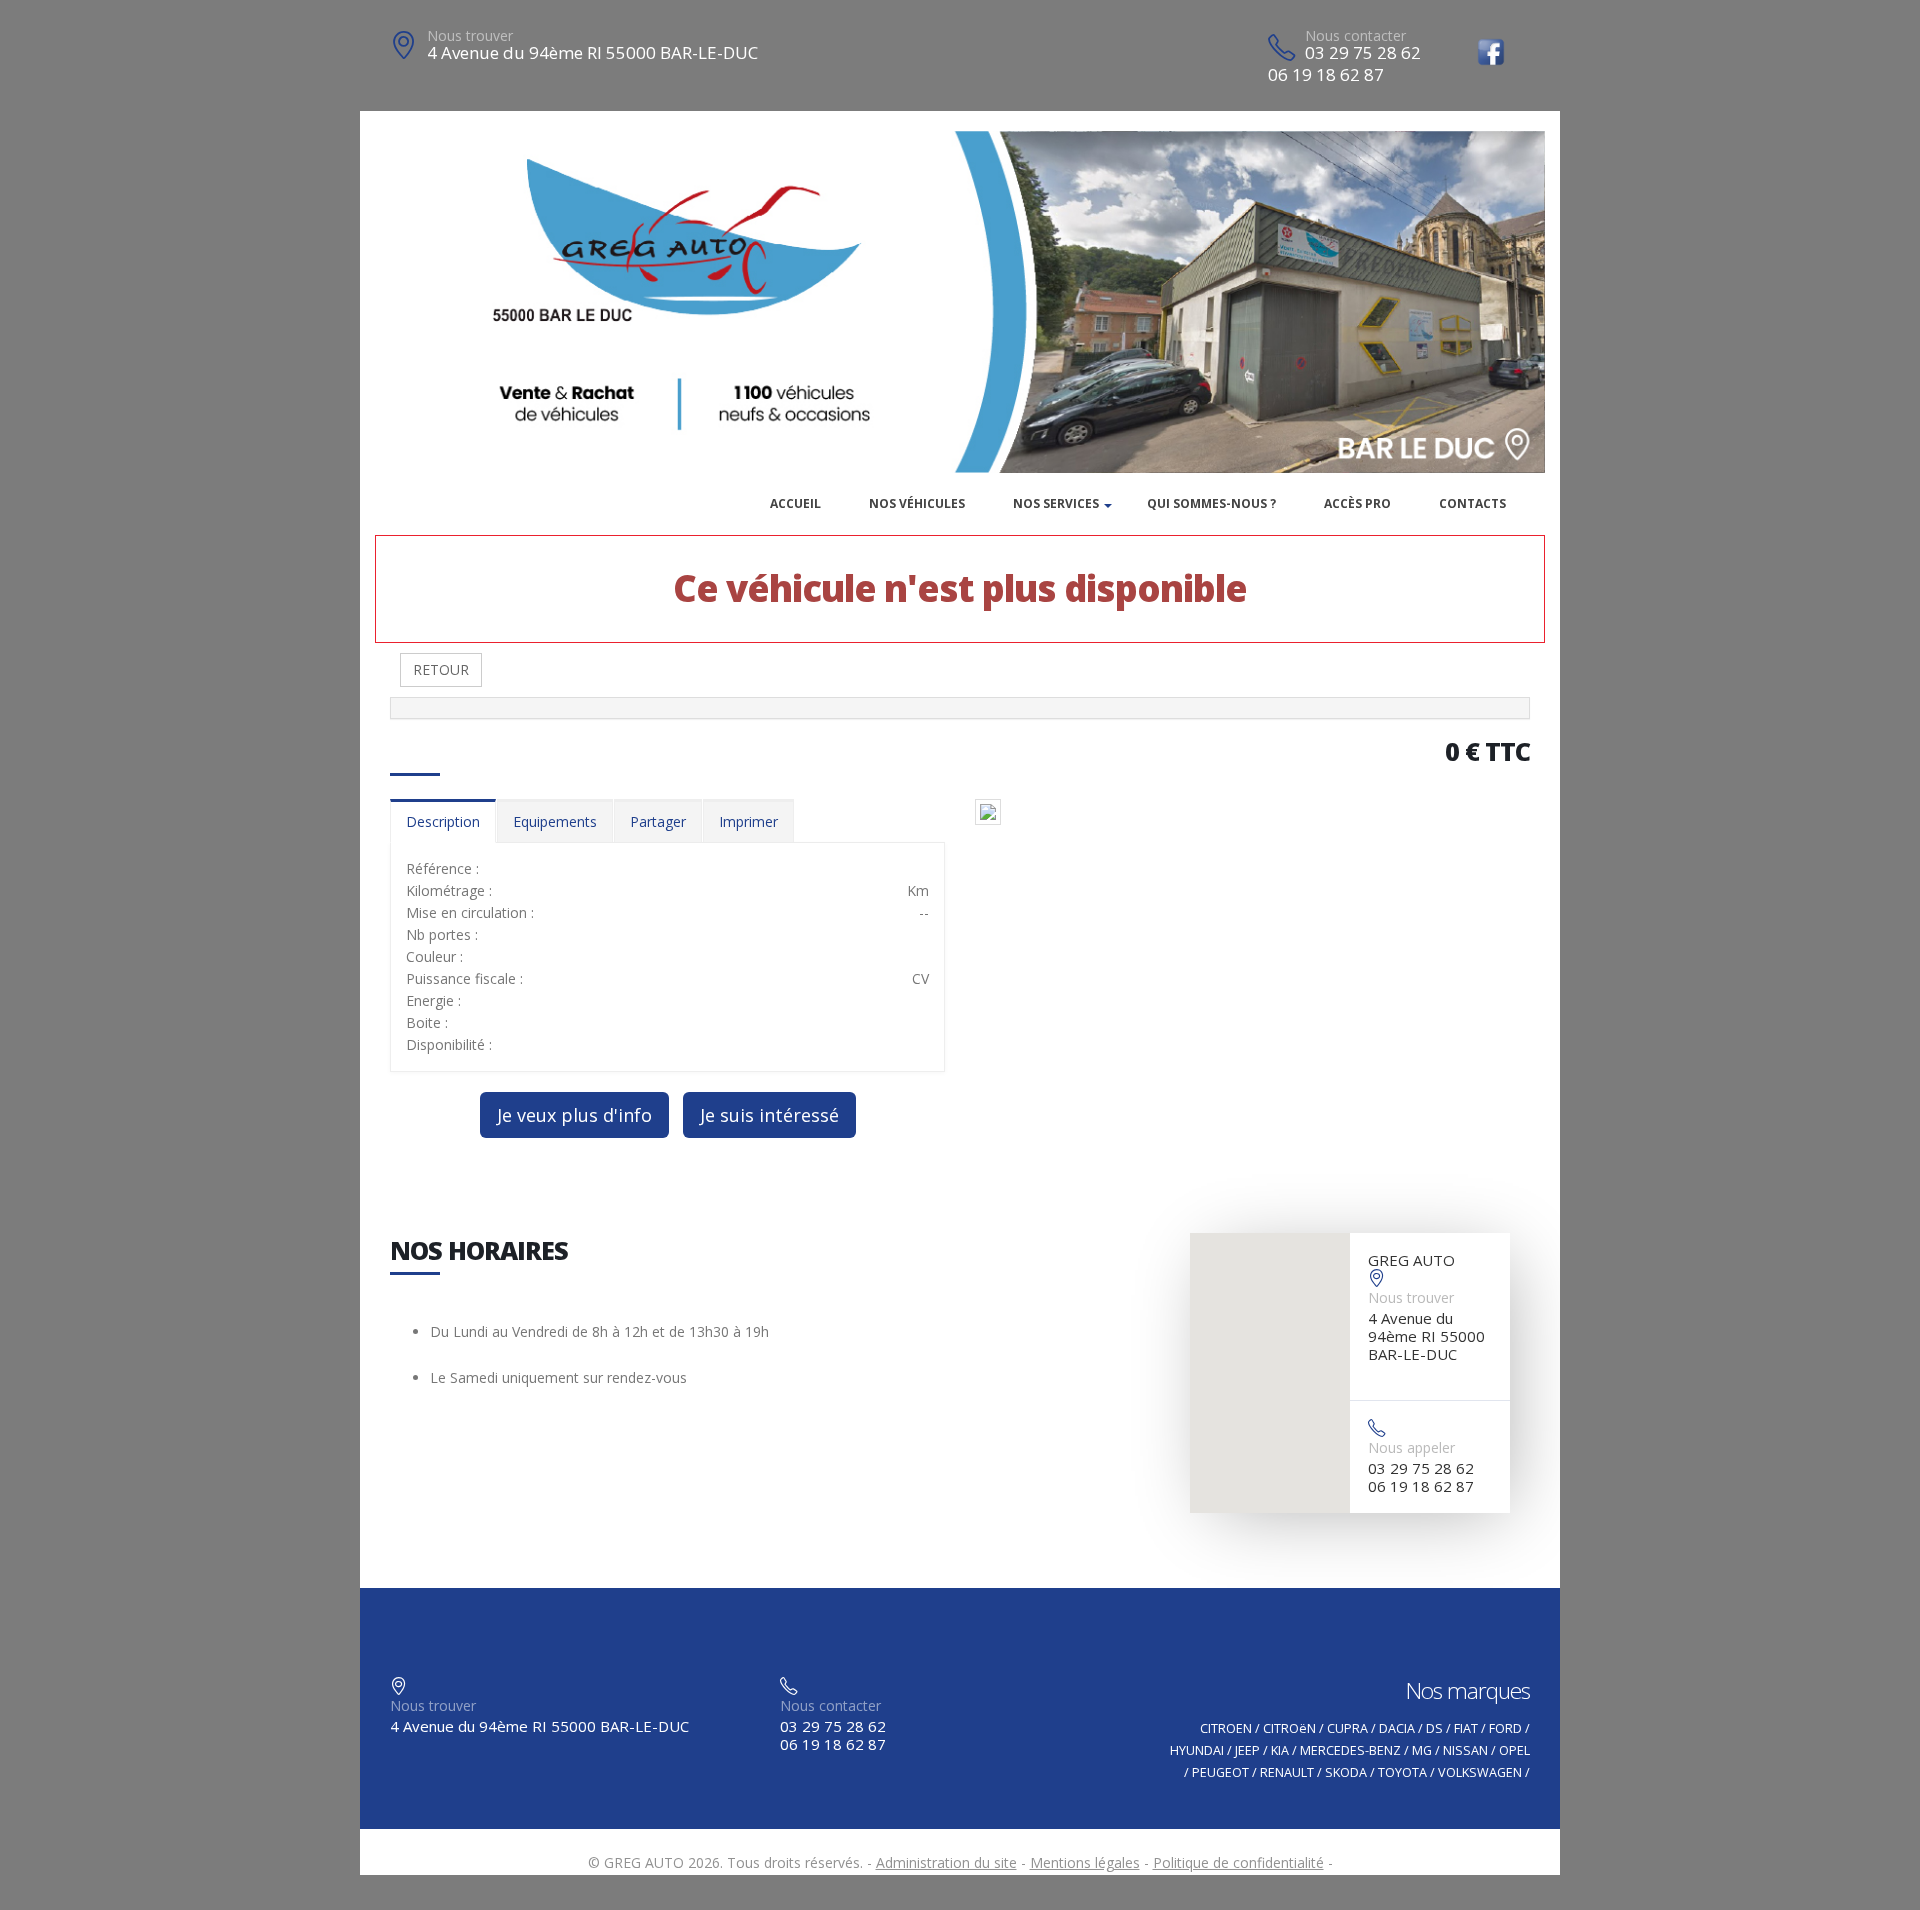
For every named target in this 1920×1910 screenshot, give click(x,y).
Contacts (1472, 503)
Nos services (1056, 503)
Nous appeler (1411, 1447)
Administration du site (946, 1862)
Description (443, 821)
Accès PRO (1357, 503)
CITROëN (1289, 1728)
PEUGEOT (1220, 1772)
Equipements (555, 821)
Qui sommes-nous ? (1211, 503)
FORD (1505, 1728)
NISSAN (1465, 1750)
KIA (1280, 1750)
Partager (658, 821)
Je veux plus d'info (574, 1115)
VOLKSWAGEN (1480, 1772)
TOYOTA (1402, 1772)
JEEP (1247, 1750)
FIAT (1466, 1728)
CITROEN (1226, 1728)
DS (1434, 1728)
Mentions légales (1085, 1862)
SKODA (1346, 1772)
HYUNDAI (1197, 1750)
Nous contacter (1355, 35)
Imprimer (748, 821)
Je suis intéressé (769, 1115)
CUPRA (1347, 1728)
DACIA (1397, 1728)
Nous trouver (470, 35)
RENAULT (1287, 1772)
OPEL (1514, 1750)
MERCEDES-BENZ (1350, 1750)
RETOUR (441, 669)
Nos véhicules (917, 503)
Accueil (795, 503)
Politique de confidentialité (1238, 1862)
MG (1422, 1750)
